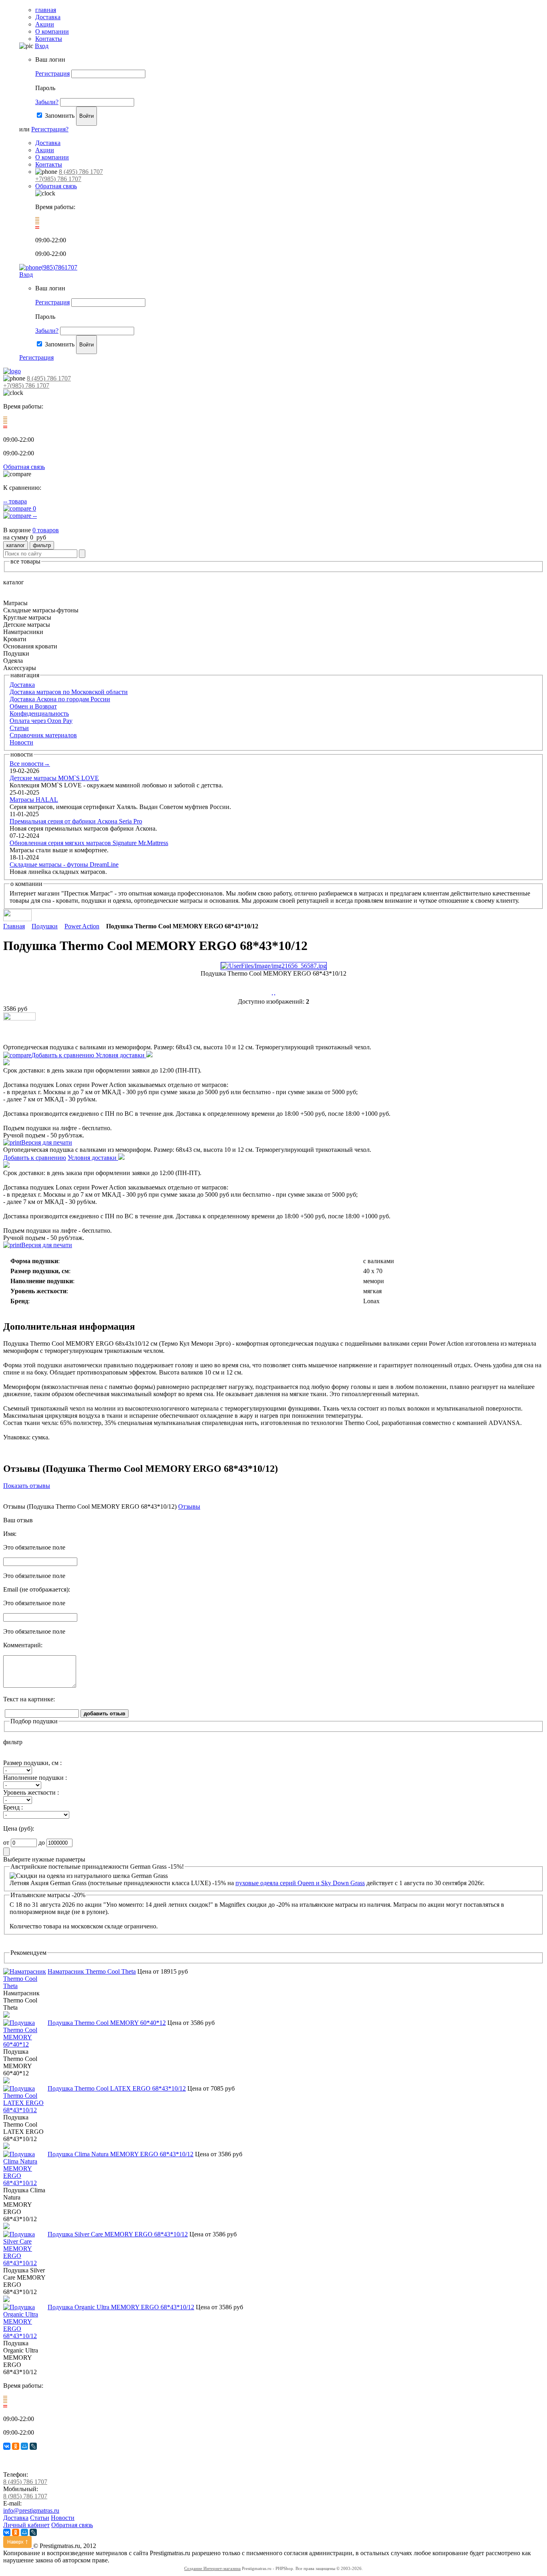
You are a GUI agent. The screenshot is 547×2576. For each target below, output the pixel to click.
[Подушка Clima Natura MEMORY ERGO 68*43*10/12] (25, 2183)
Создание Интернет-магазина (212, 2568)
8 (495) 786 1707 (81, 172)
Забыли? (47, 102)
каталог (16, 545)
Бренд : (13, 1807)
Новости (21, 742)
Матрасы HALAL (34, 800)
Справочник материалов (43, 735)
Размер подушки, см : (32, 1763)
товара (15, 501)
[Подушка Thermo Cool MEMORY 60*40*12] (25, 2044)
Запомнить (60, 116)
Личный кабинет (26, 2525)
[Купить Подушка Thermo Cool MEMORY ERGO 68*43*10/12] (19, 1018)
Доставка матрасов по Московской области (69, 692)
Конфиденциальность (39, 713)
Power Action (82, 926)
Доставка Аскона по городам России (60, 699)
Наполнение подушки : (35, 1778)
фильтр (42, 545)
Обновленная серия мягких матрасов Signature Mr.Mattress (89, 843)
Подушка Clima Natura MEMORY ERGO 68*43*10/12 (121, 2154)
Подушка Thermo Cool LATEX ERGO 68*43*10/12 (117, 2088)
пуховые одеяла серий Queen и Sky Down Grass (300, 1883)
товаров (46, 530)
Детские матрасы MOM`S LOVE (54, 778)
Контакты (49, 39)
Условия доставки (121, 1055)
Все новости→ (30, 764)
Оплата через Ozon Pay (41, 721)
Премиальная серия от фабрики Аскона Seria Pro (76, 821)
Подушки (45, 926)
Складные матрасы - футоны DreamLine (64, 864)
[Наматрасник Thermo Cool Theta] (25, 1986)
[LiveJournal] (33, 2446)
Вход (42, 46)
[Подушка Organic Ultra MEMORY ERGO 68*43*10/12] (25, 2336)
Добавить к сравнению (63, 1055)
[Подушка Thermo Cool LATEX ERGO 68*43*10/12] (25, 2110)
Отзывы (189, 1506)
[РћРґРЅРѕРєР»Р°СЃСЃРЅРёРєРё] (16, 2446)
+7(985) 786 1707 (58, 179)
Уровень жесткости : (31, 1792)
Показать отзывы (27, 1486)
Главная (14, 926)
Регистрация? (50, 129)
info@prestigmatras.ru (31, 2511)
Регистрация (52, 73)
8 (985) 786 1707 (25, 2496)
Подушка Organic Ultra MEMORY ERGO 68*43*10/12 (121, 2307)
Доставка (48, 17)
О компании (52, 31)
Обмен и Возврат (33, 706)
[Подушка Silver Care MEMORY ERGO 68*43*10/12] (25, 2263)
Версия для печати (47, 1142)
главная (46, 10)
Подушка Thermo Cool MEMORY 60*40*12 (107, 2023)
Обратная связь (56, 186)
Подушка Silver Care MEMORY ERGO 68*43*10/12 (118, 2234)
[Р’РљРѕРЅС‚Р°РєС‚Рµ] (7, 2446)
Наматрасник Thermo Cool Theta (92, 1971)
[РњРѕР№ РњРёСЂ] (24, 2446)
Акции (45, 24)
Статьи (19, 728)
